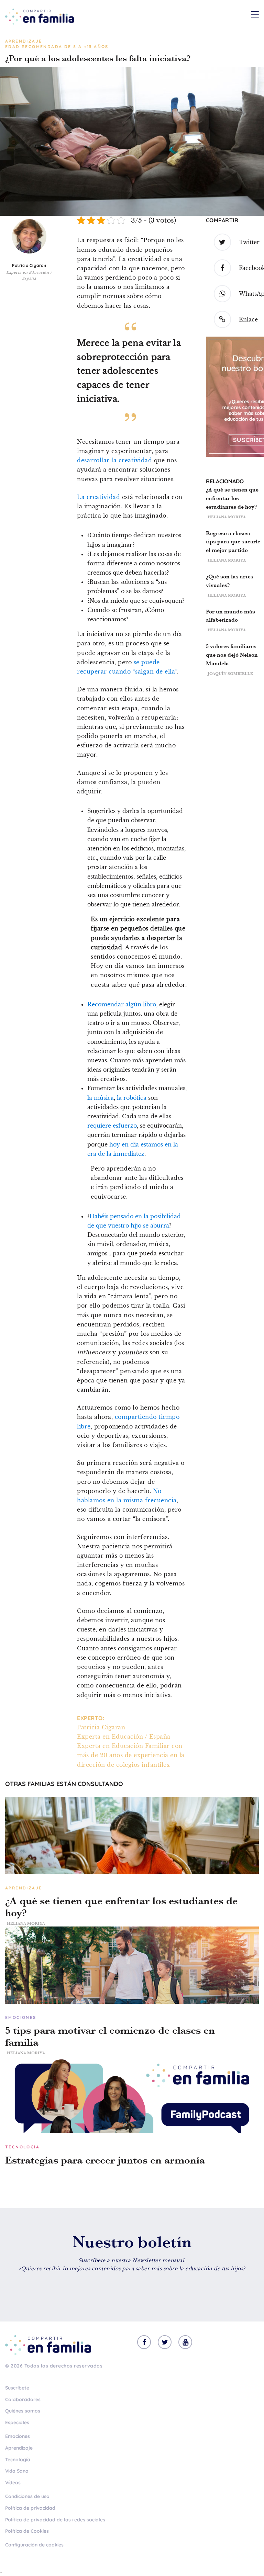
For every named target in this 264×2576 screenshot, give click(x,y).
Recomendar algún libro (122, 1004)
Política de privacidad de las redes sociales (55, 2520)
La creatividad (98, 497)
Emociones (18, 2436)
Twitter (249, 242)
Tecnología (18, 2460)
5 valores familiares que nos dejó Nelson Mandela (232, 655)
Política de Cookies (27, 2531)
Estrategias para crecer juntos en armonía (105, 2160)
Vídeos (13, 2483)
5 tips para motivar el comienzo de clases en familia (110, 2036)
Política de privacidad (30, 2508)
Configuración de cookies (34, 2545)
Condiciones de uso (27, 2496)
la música (101, 1098)
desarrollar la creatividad (114, 460)
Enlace (248, 319)
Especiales (17, 2422)
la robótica (132, 1098)
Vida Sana (17, 2471)
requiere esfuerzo (112, 1126)
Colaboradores (23, 2399)
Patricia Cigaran (29, 265)
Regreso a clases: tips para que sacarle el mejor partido (233, 542)
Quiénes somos (23, 2411)
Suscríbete (17, 2388)
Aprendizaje (19, 2448)
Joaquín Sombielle (230, 674)
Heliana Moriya (227, 517)
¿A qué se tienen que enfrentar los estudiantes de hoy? (232, 498)
